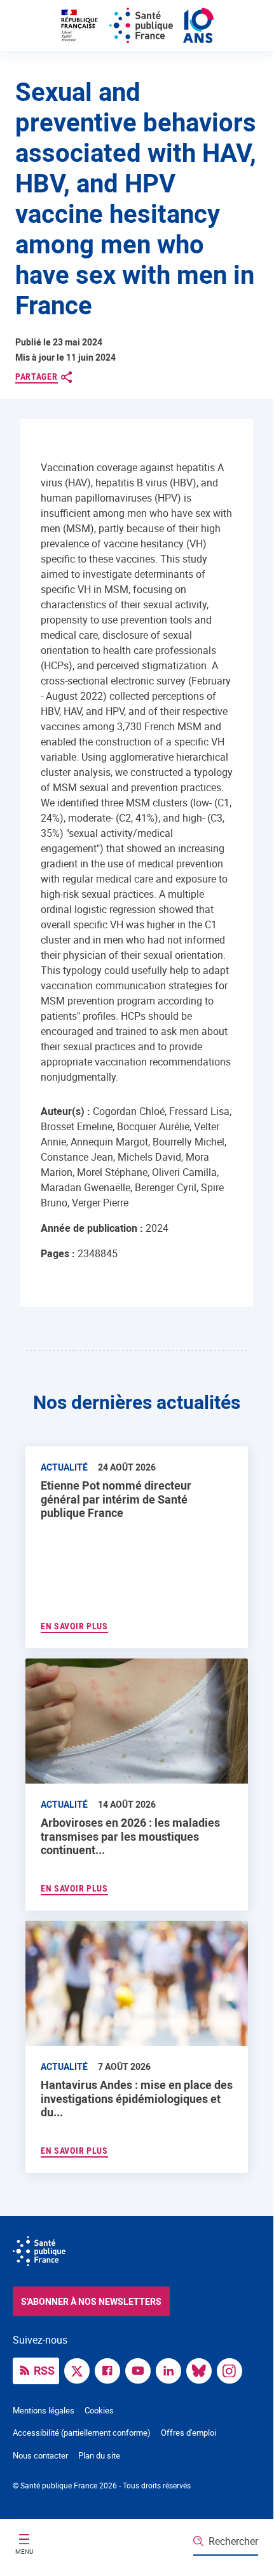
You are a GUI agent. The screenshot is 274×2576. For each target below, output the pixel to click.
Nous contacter (40, 2455)
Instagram (233, 2370)
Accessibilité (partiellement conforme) (82, 2433)
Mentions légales (44, 2410)
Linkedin (172, 2370)
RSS (44, 2370)
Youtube (141, 2370)
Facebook (111, 2370)
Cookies (99, 2410)
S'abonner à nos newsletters (91, 2301)
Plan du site (99, 2455)
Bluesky (202, 2370)
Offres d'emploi (188, 2433)
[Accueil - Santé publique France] (137, 25)
